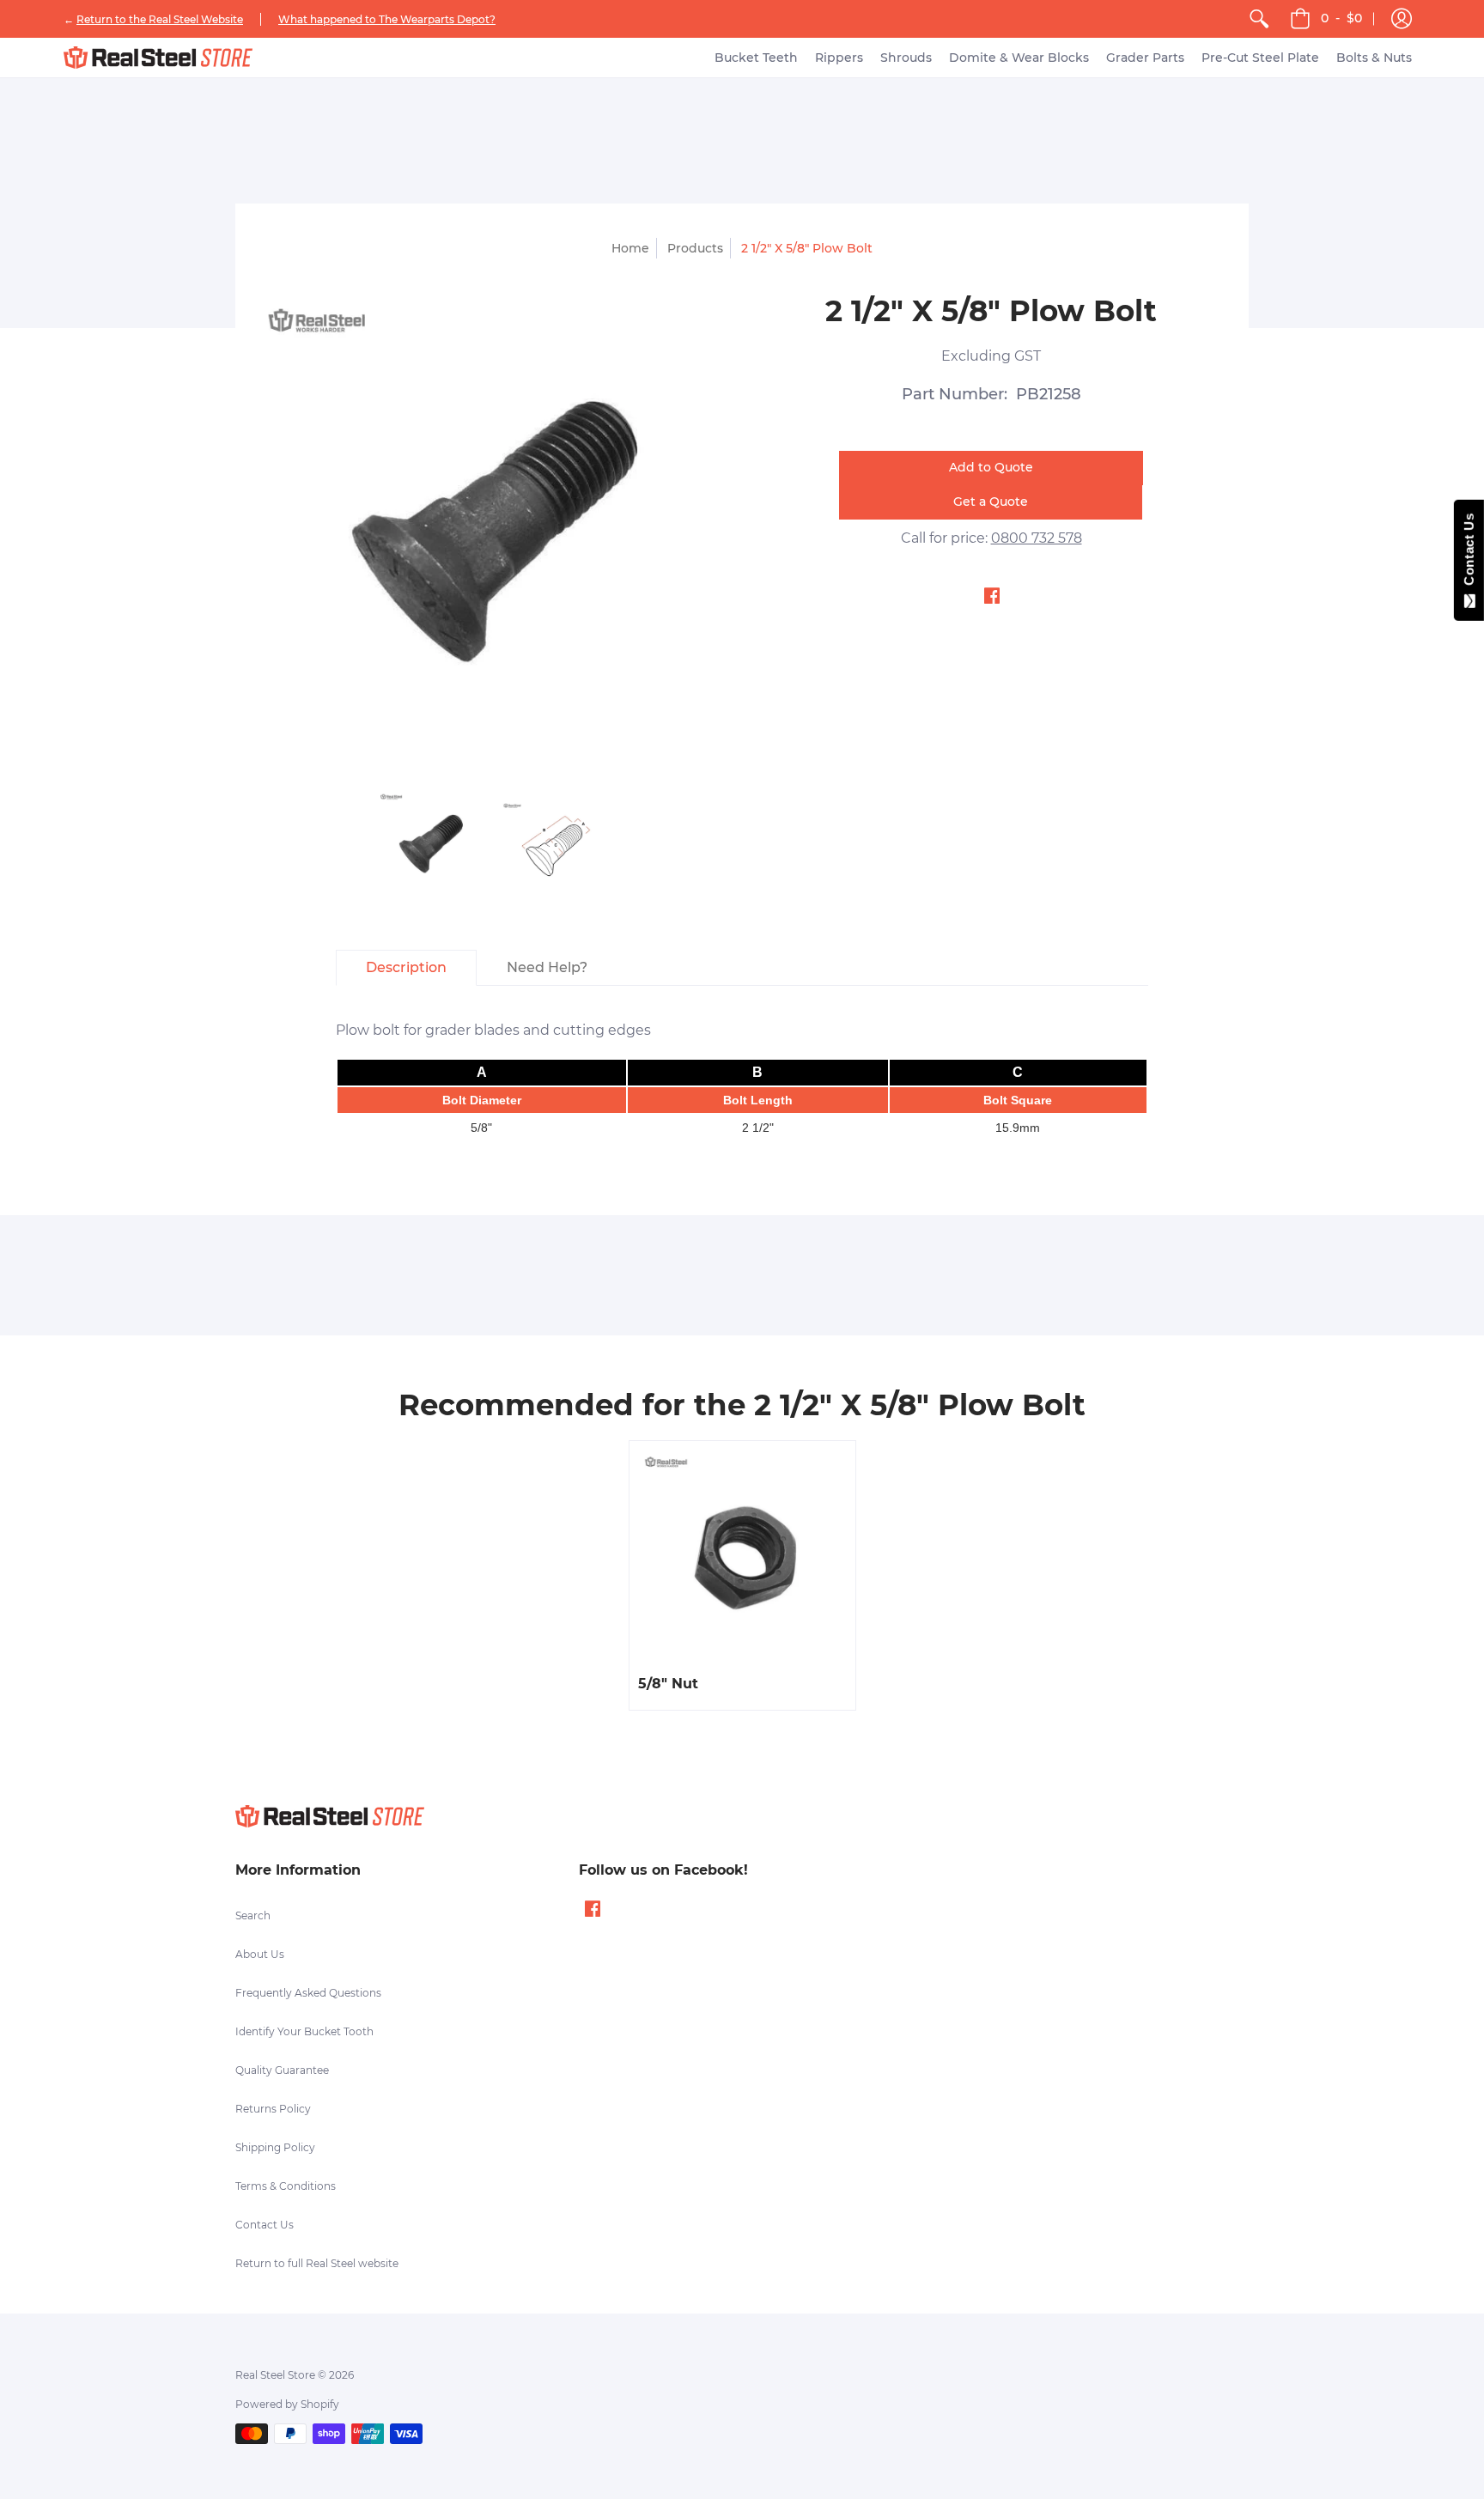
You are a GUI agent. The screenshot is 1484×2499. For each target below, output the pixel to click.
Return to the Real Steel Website (160, 19)
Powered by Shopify (287, 2404)
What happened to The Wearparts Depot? (387, 19)
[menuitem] (1259, 19)
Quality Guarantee (282, 2070)
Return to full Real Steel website (317, 2263)
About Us (260, 1954)
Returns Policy (273, 2109)
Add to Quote (991, 467)
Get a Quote (991, 502)
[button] (1402, 19)
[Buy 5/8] (742, 1554)
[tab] (406, 968)
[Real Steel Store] (158, 58)
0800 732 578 (1037, 538)
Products (695, 248)
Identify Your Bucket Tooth (304, 2031)
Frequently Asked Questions (308, 1993)
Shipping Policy (275, 2147)
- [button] (1341, 18)
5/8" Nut (668, 1684)
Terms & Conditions (286, 2186)
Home (630, 248)
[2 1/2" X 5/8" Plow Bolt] (431, 845)
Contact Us (265, 2225)
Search (253, 1915)
